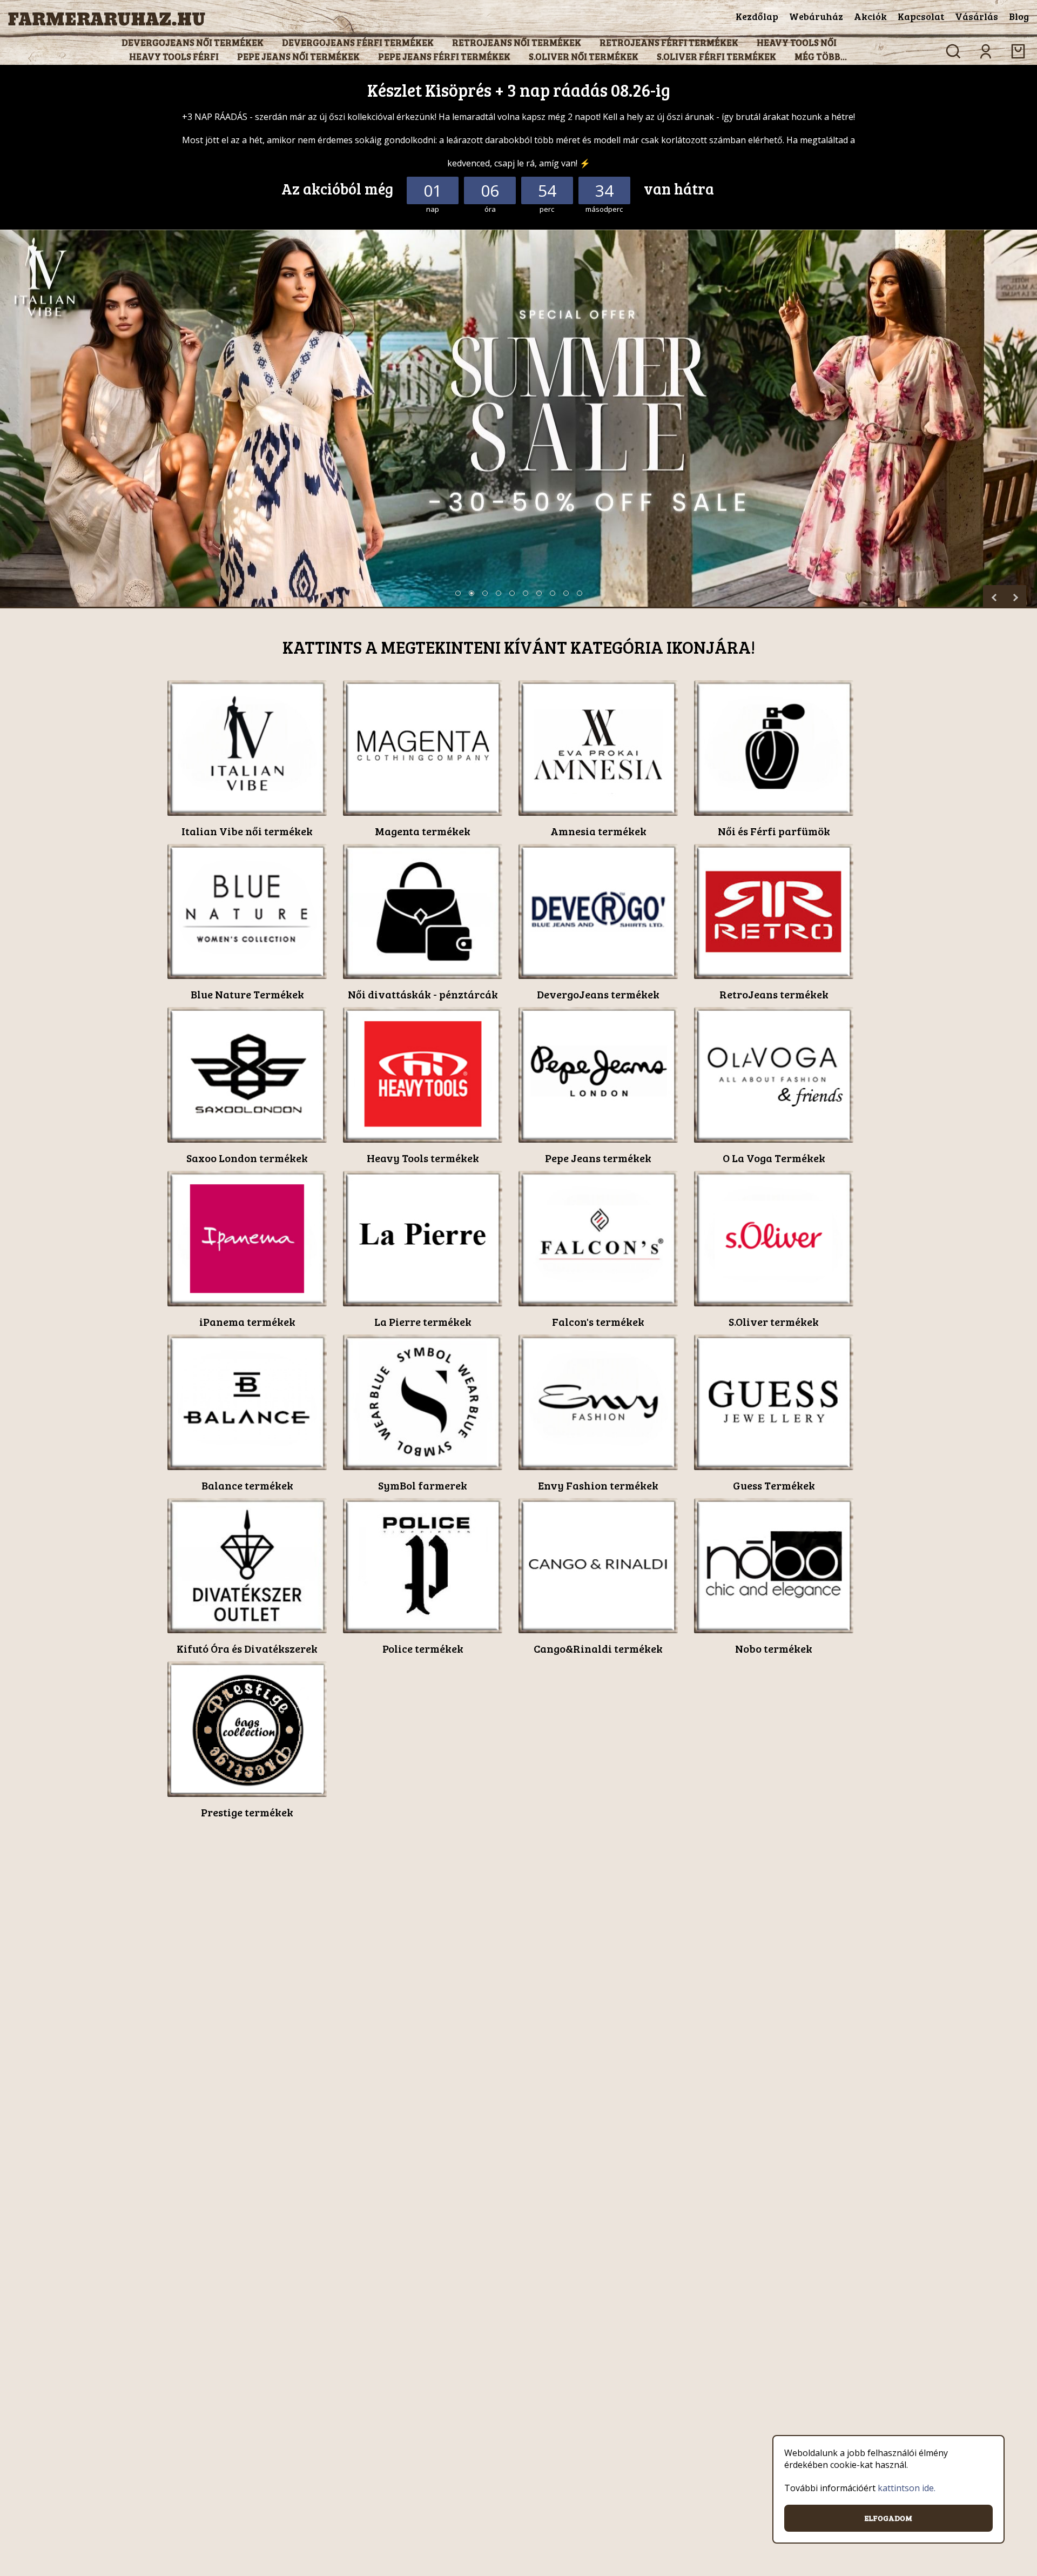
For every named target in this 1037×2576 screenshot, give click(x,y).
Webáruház (816, 16)
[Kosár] (1018, 51)
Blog (1019, 16)
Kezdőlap (757, 16)
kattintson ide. (907, 2488)
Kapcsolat (921, 16)
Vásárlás (977, 16)
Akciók (870, 16)
